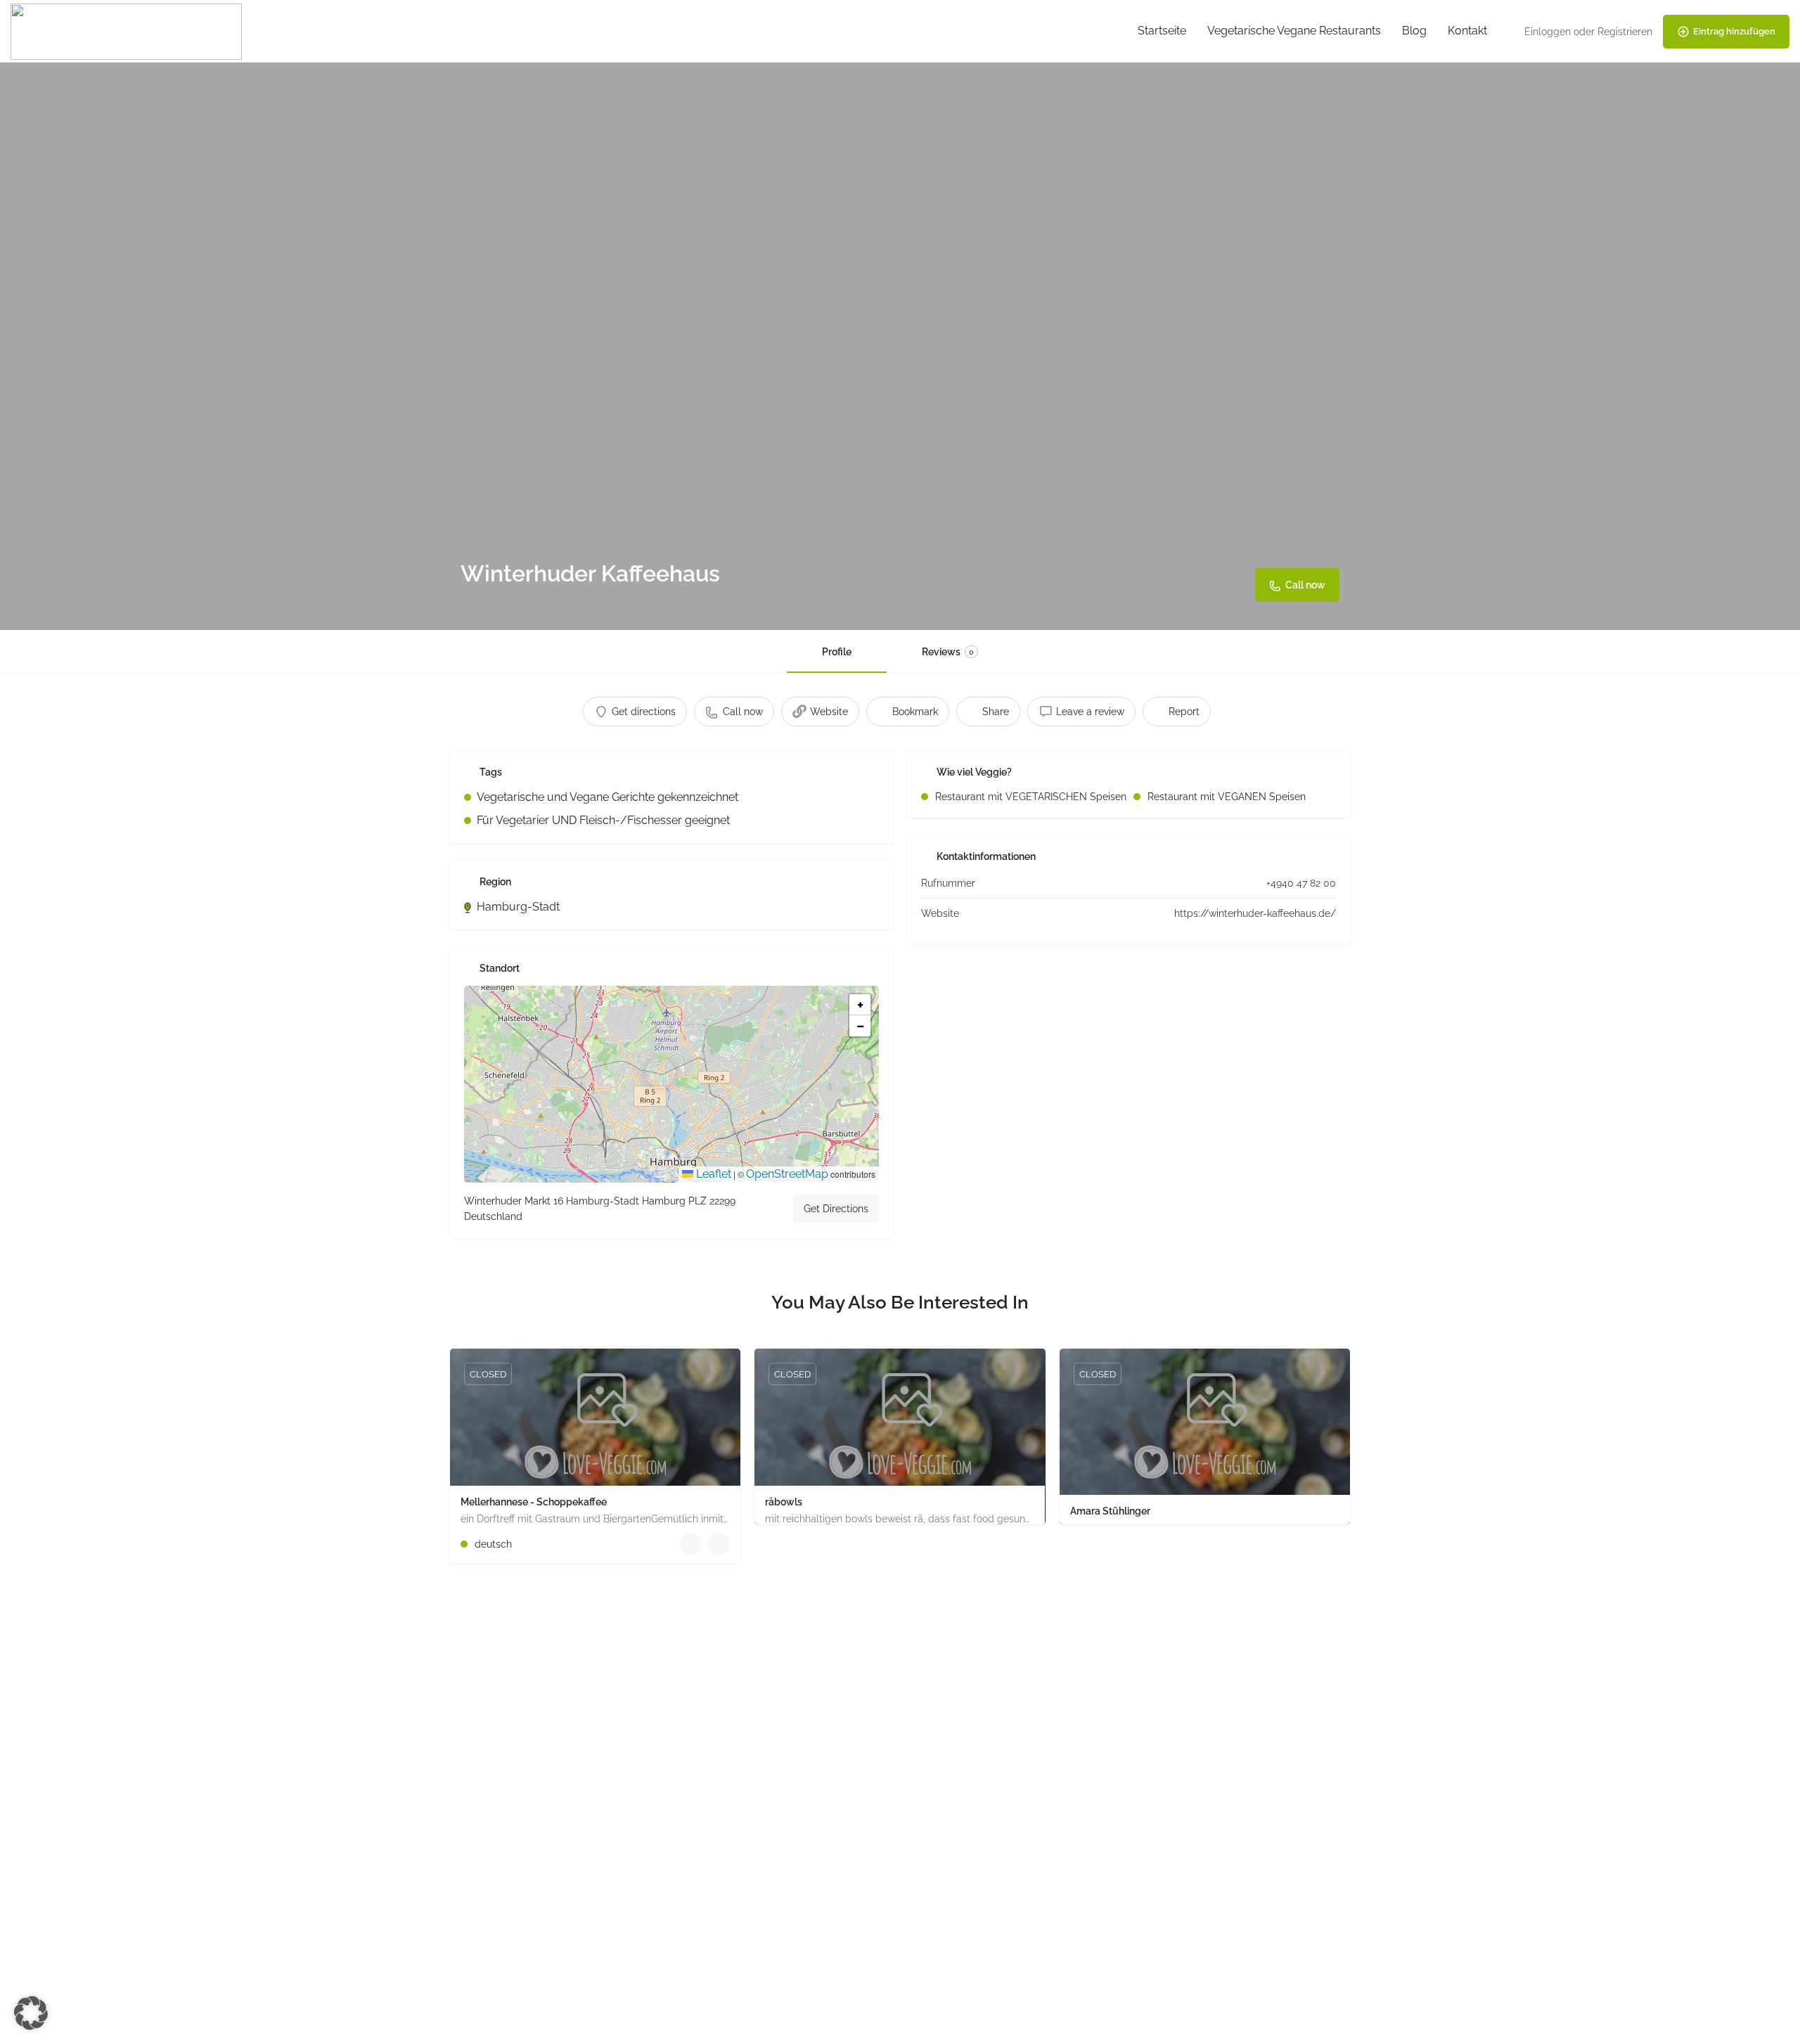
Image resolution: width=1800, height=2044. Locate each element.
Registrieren (1625, 32)
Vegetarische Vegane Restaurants (1294, 31)
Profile (837, 652)
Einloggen (1548, 32)
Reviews (948, 652)
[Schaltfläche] (719, 1544)
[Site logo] (128, 31)
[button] (671, 1084)
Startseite (1162, 31)
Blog (1414, 31)
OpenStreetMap (787, 1174)
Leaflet (712, 1174)
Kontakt (1467, 31)
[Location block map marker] (660, 1073)
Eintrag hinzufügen (1734, 31)
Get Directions (836, 1209)
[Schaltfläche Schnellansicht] (691, 1544)
